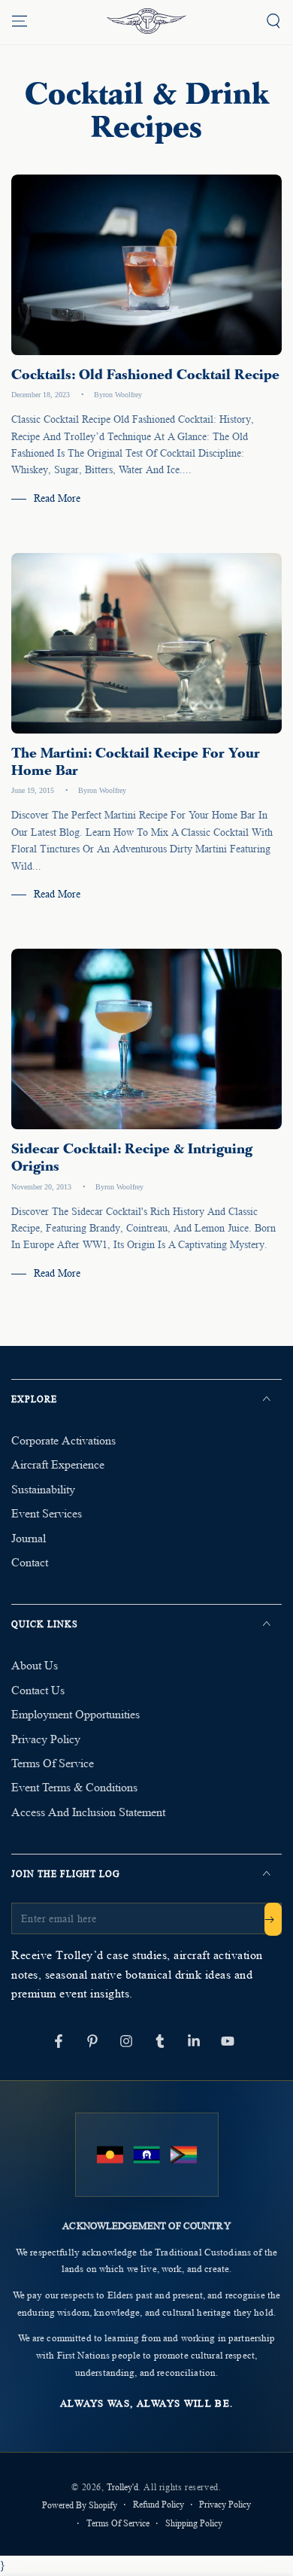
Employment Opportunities (76, 1714)
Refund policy (159, 2504)
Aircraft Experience (58, 1464)
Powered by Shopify (80, 2505)
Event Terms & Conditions (74, 1787)
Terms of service (118, 2523)
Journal (29, 1538)
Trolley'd (122, 2487)
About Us (35, 1665)
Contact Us (38, 1690)
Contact (30, 1562)
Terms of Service (53, 1763)
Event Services (47, 1513)
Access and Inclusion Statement (88, 1812)
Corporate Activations (63, 1440)
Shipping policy (194, 2523)
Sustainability (43, 1489)
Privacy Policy (46, 1739)
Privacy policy (225, 2504)
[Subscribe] (273, 1919)
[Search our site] (273, 21)
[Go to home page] (146, 21)
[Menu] (20, 21)
